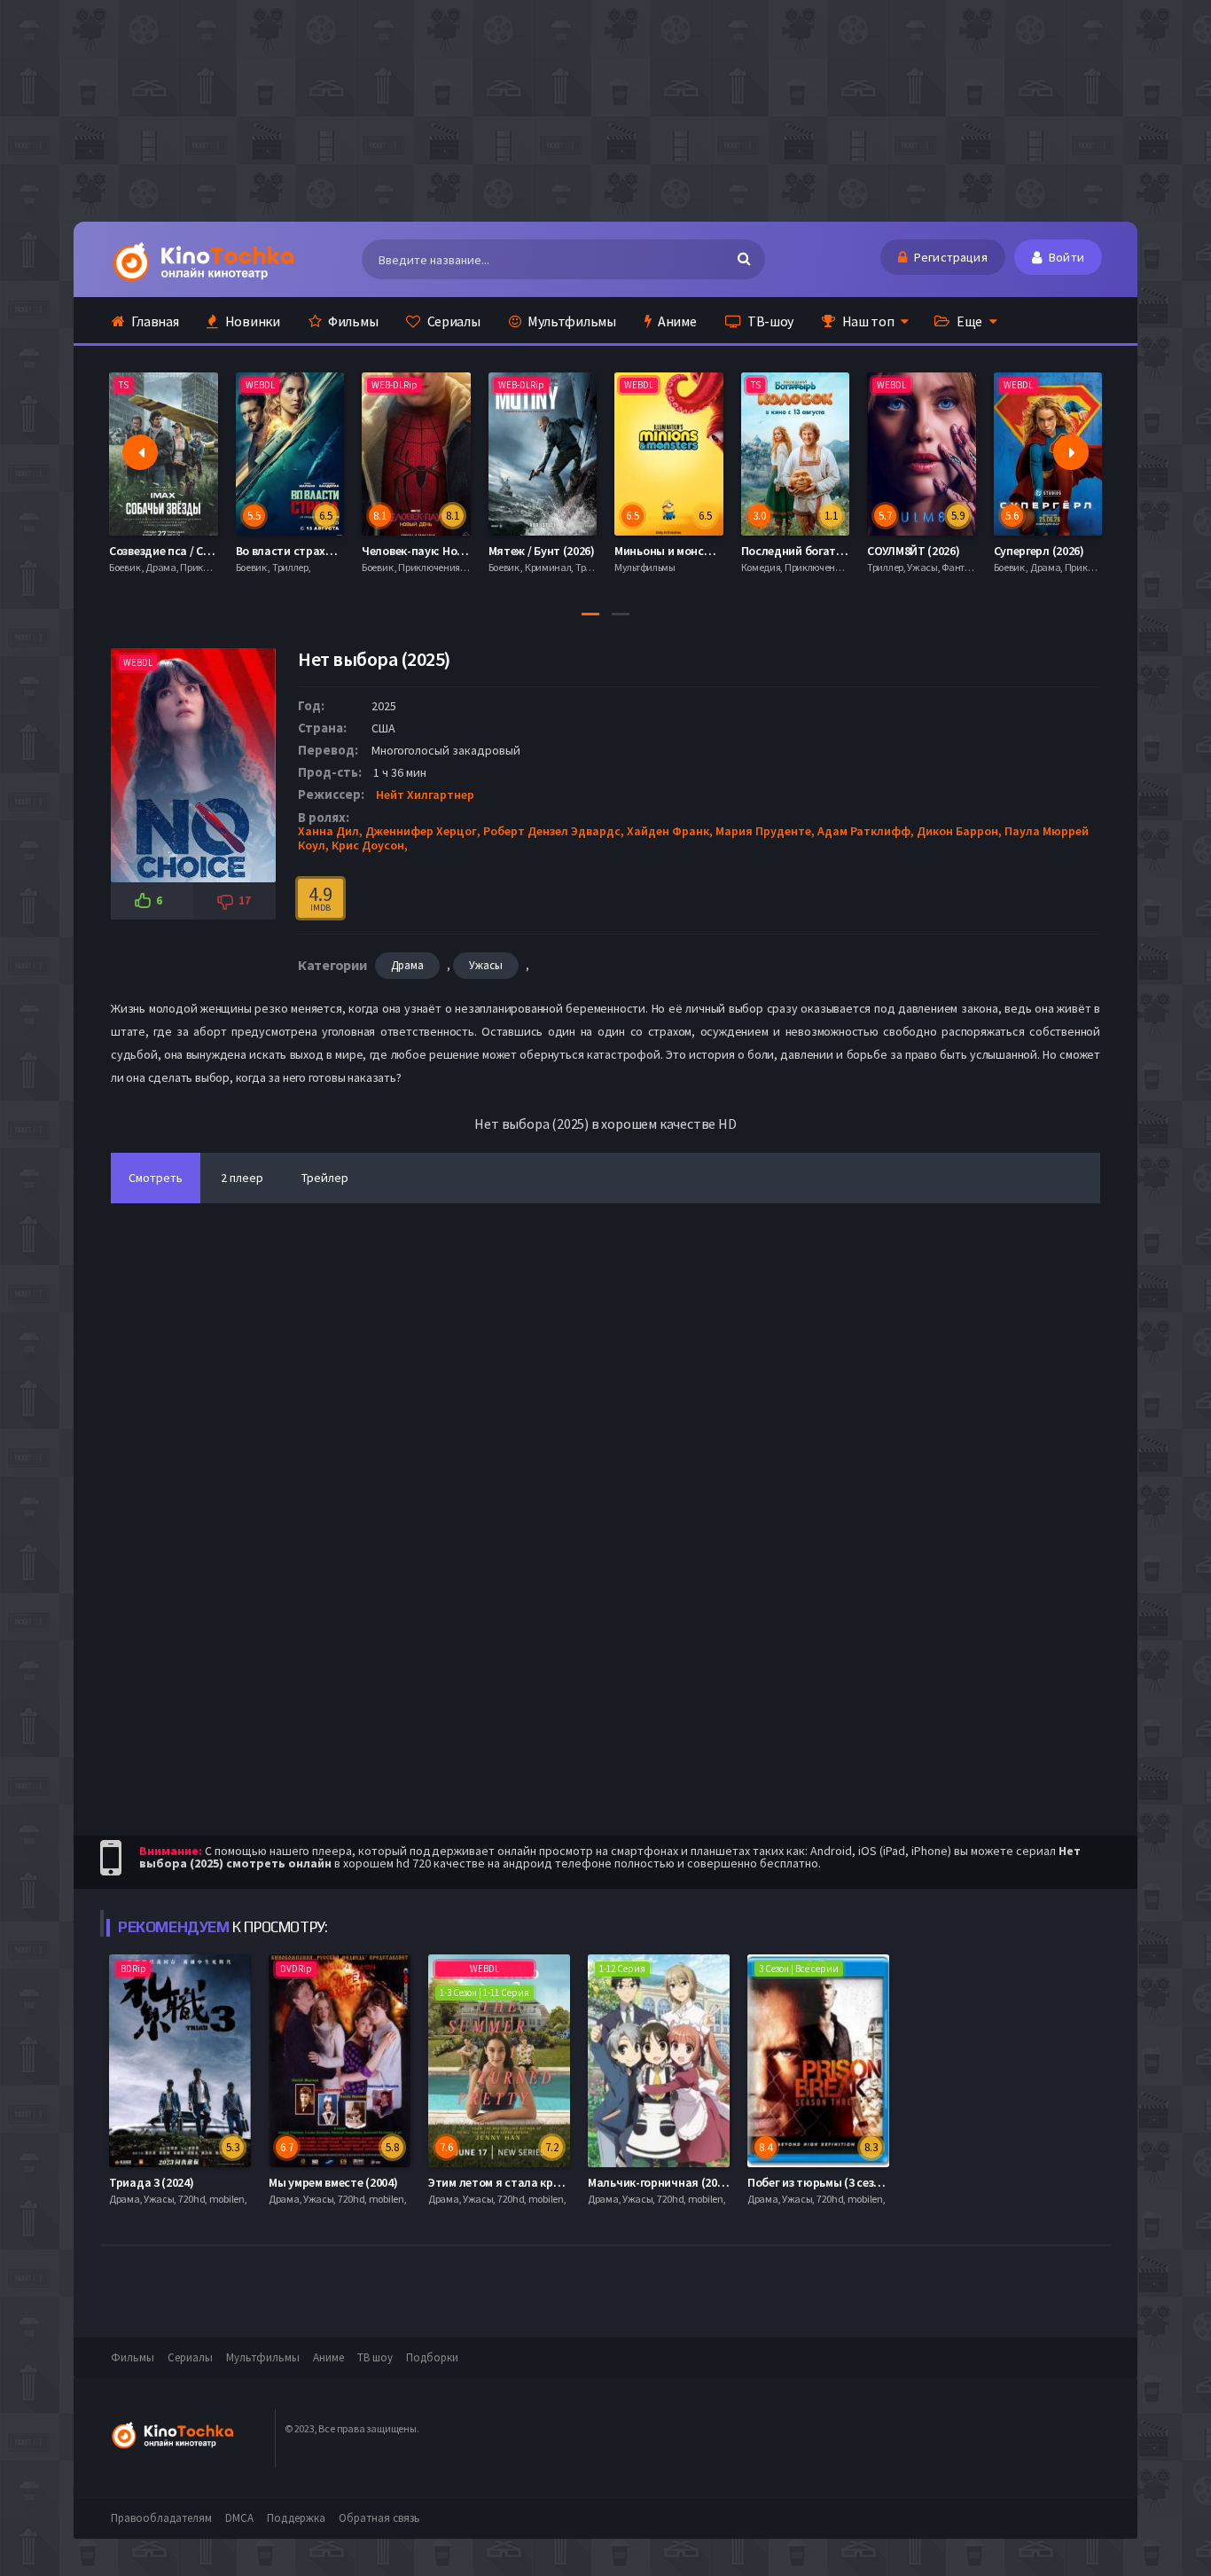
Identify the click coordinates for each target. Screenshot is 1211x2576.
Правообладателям (161, 2518)
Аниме (676, 321)
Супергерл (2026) (913, 551)
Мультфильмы (570, 321)
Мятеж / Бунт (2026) (416, 551)
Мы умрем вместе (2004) (333, 2182)
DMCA (239, 2518)
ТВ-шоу (769, 321)
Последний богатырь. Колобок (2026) (717, 551)
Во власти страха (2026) (176, 551)
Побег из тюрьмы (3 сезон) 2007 (832, 2182)
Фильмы (352, 321)
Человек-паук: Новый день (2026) (326, 551)
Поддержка (296, 2518)
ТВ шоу (375, 2357)
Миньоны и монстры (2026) (562, 551)
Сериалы (453, 321)
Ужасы (486, 965)
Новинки (251, 321)
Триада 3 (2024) (152, 2182)
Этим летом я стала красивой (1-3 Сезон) (540, 2182)
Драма (407, 965)
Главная (154, 321)
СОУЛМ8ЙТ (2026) (788, 551)
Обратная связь (379, 2518)
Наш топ (867, 321)
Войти (1065, 257)
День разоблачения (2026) (1066, 551)
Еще (968, 321)
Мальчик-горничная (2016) (660, 2182)
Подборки (432, 2357)
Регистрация (949, 257)
